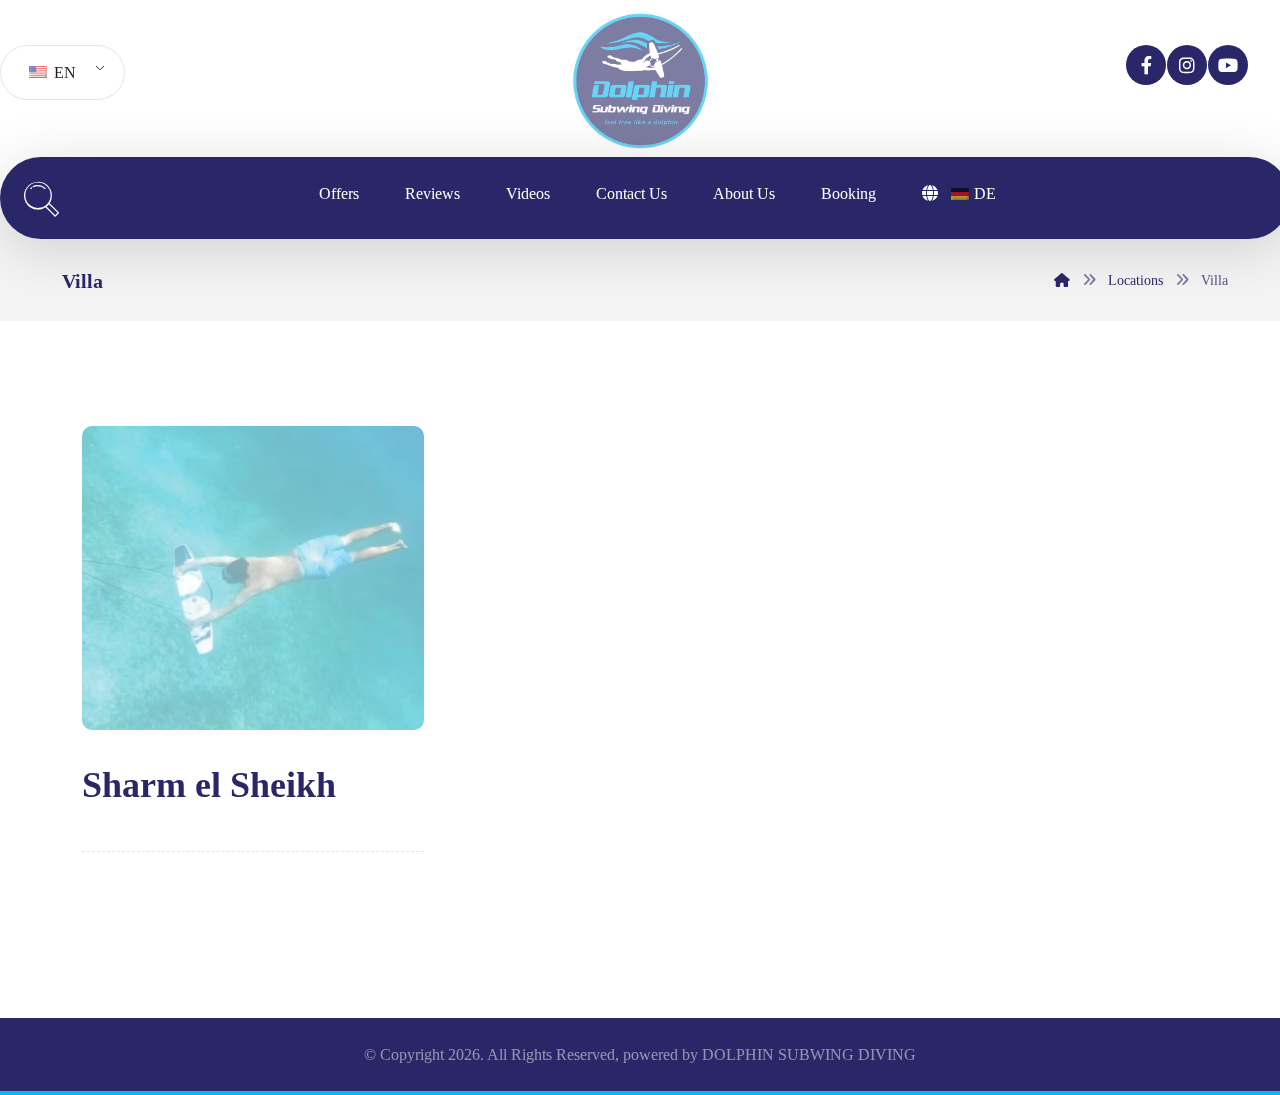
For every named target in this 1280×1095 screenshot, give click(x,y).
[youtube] (1228, 65)
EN (63, 72)
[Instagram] (1187, 65)
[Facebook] (1146, 65)
